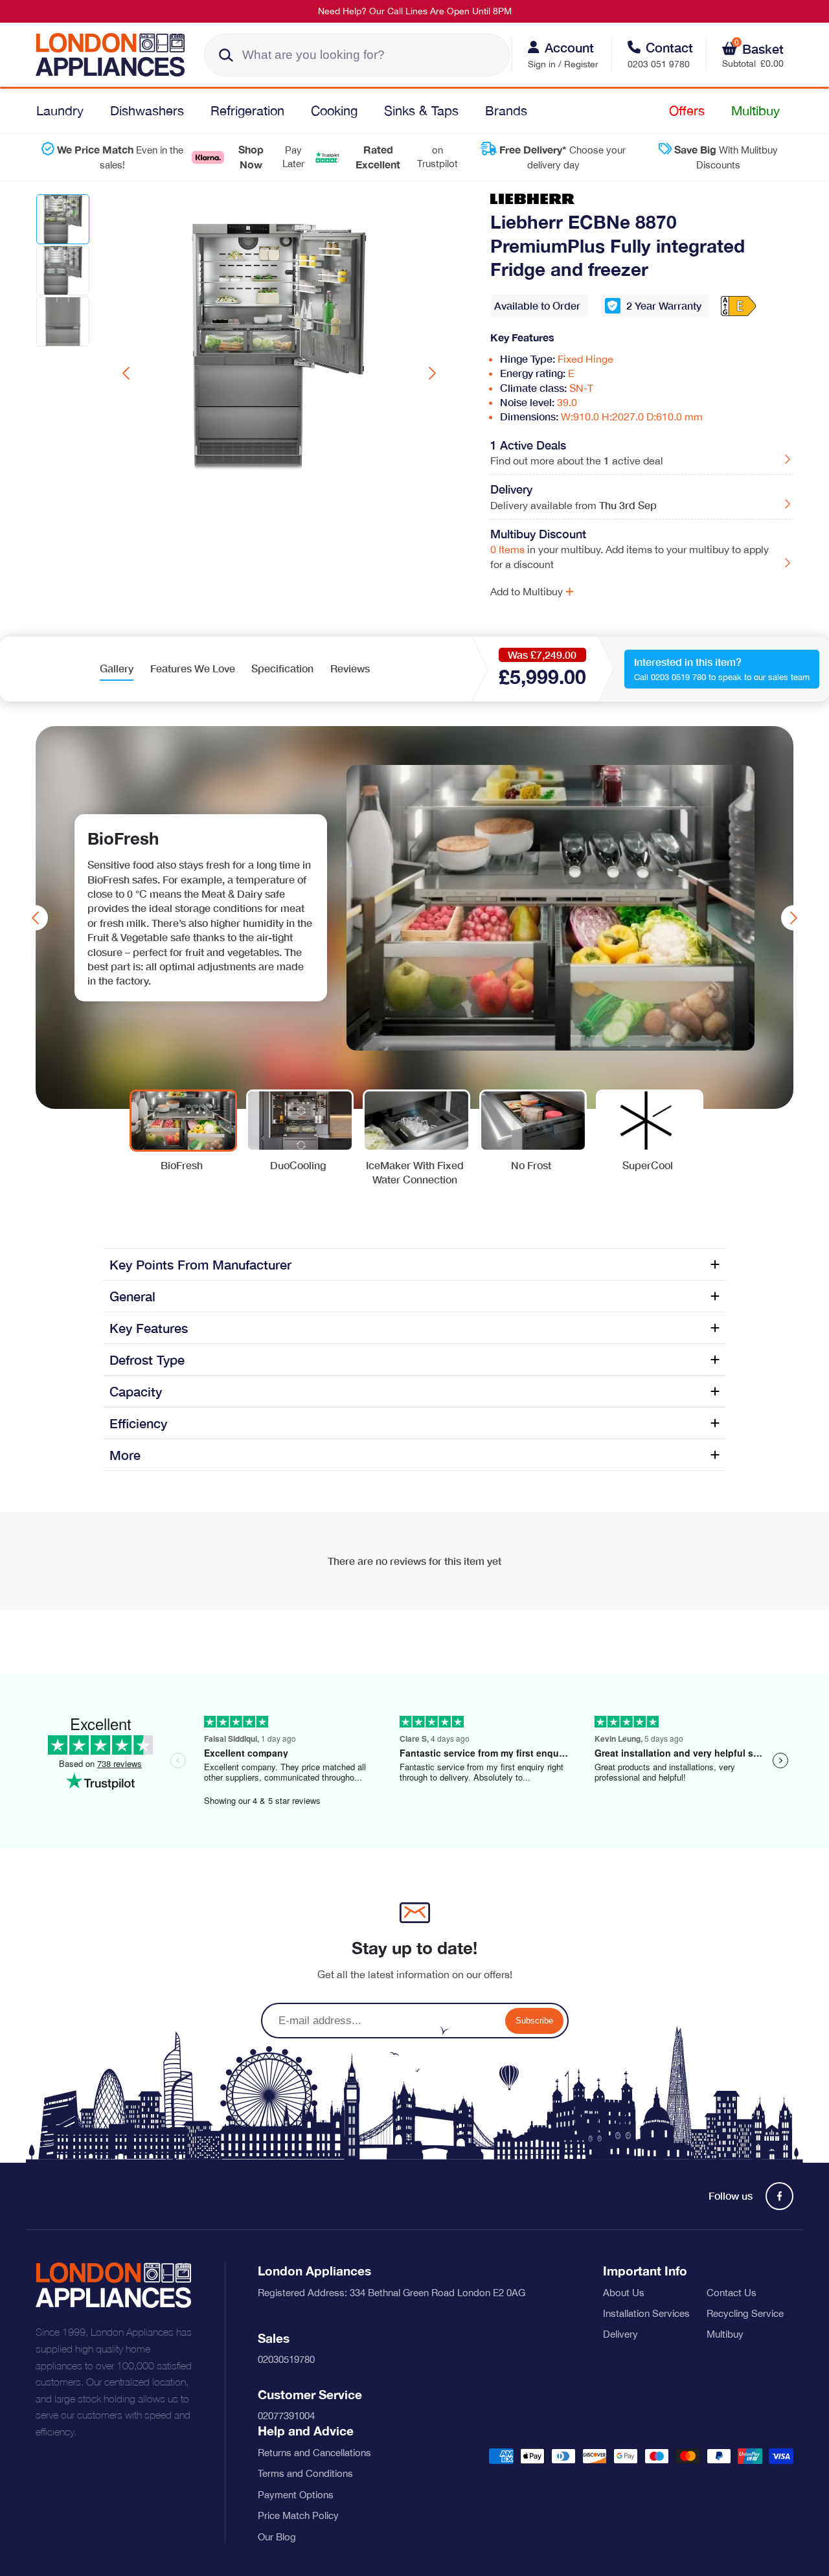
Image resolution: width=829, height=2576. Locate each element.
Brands (506, 110)
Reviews (350, 668)
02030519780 (286, 2359)
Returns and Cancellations (314, 2453)
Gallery (117, 668)
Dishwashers (147, 110)
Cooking (334, 110)
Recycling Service (745, 2313)
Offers (687, 110)
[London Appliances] (115, 55)
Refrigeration (247, 110)
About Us (624, 2293)
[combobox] (357, 55)
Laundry (60, 110)
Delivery (620, 2334)
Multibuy (755, 110)
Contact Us (732, 2293)
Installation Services (646, 2313)
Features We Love (193, 668)
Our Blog (277, 2537)
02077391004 (286, 2416)
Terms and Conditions (305, 2473)
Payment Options (296, 2495)
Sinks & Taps (421, 110)
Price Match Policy (298, 2515)
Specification (282, 668)
